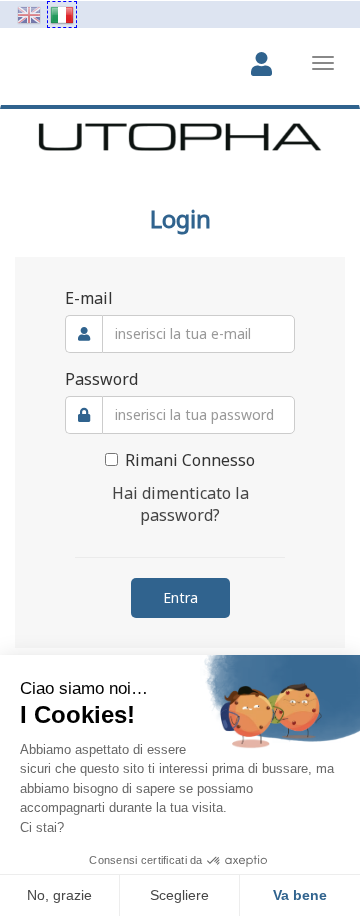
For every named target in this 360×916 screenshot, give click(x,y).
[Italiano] (62, 14)
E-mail (89, 298)
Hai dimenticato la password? (180, 504)
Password (101, 379)
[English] (29, 14)
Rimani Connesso (190, 460)
